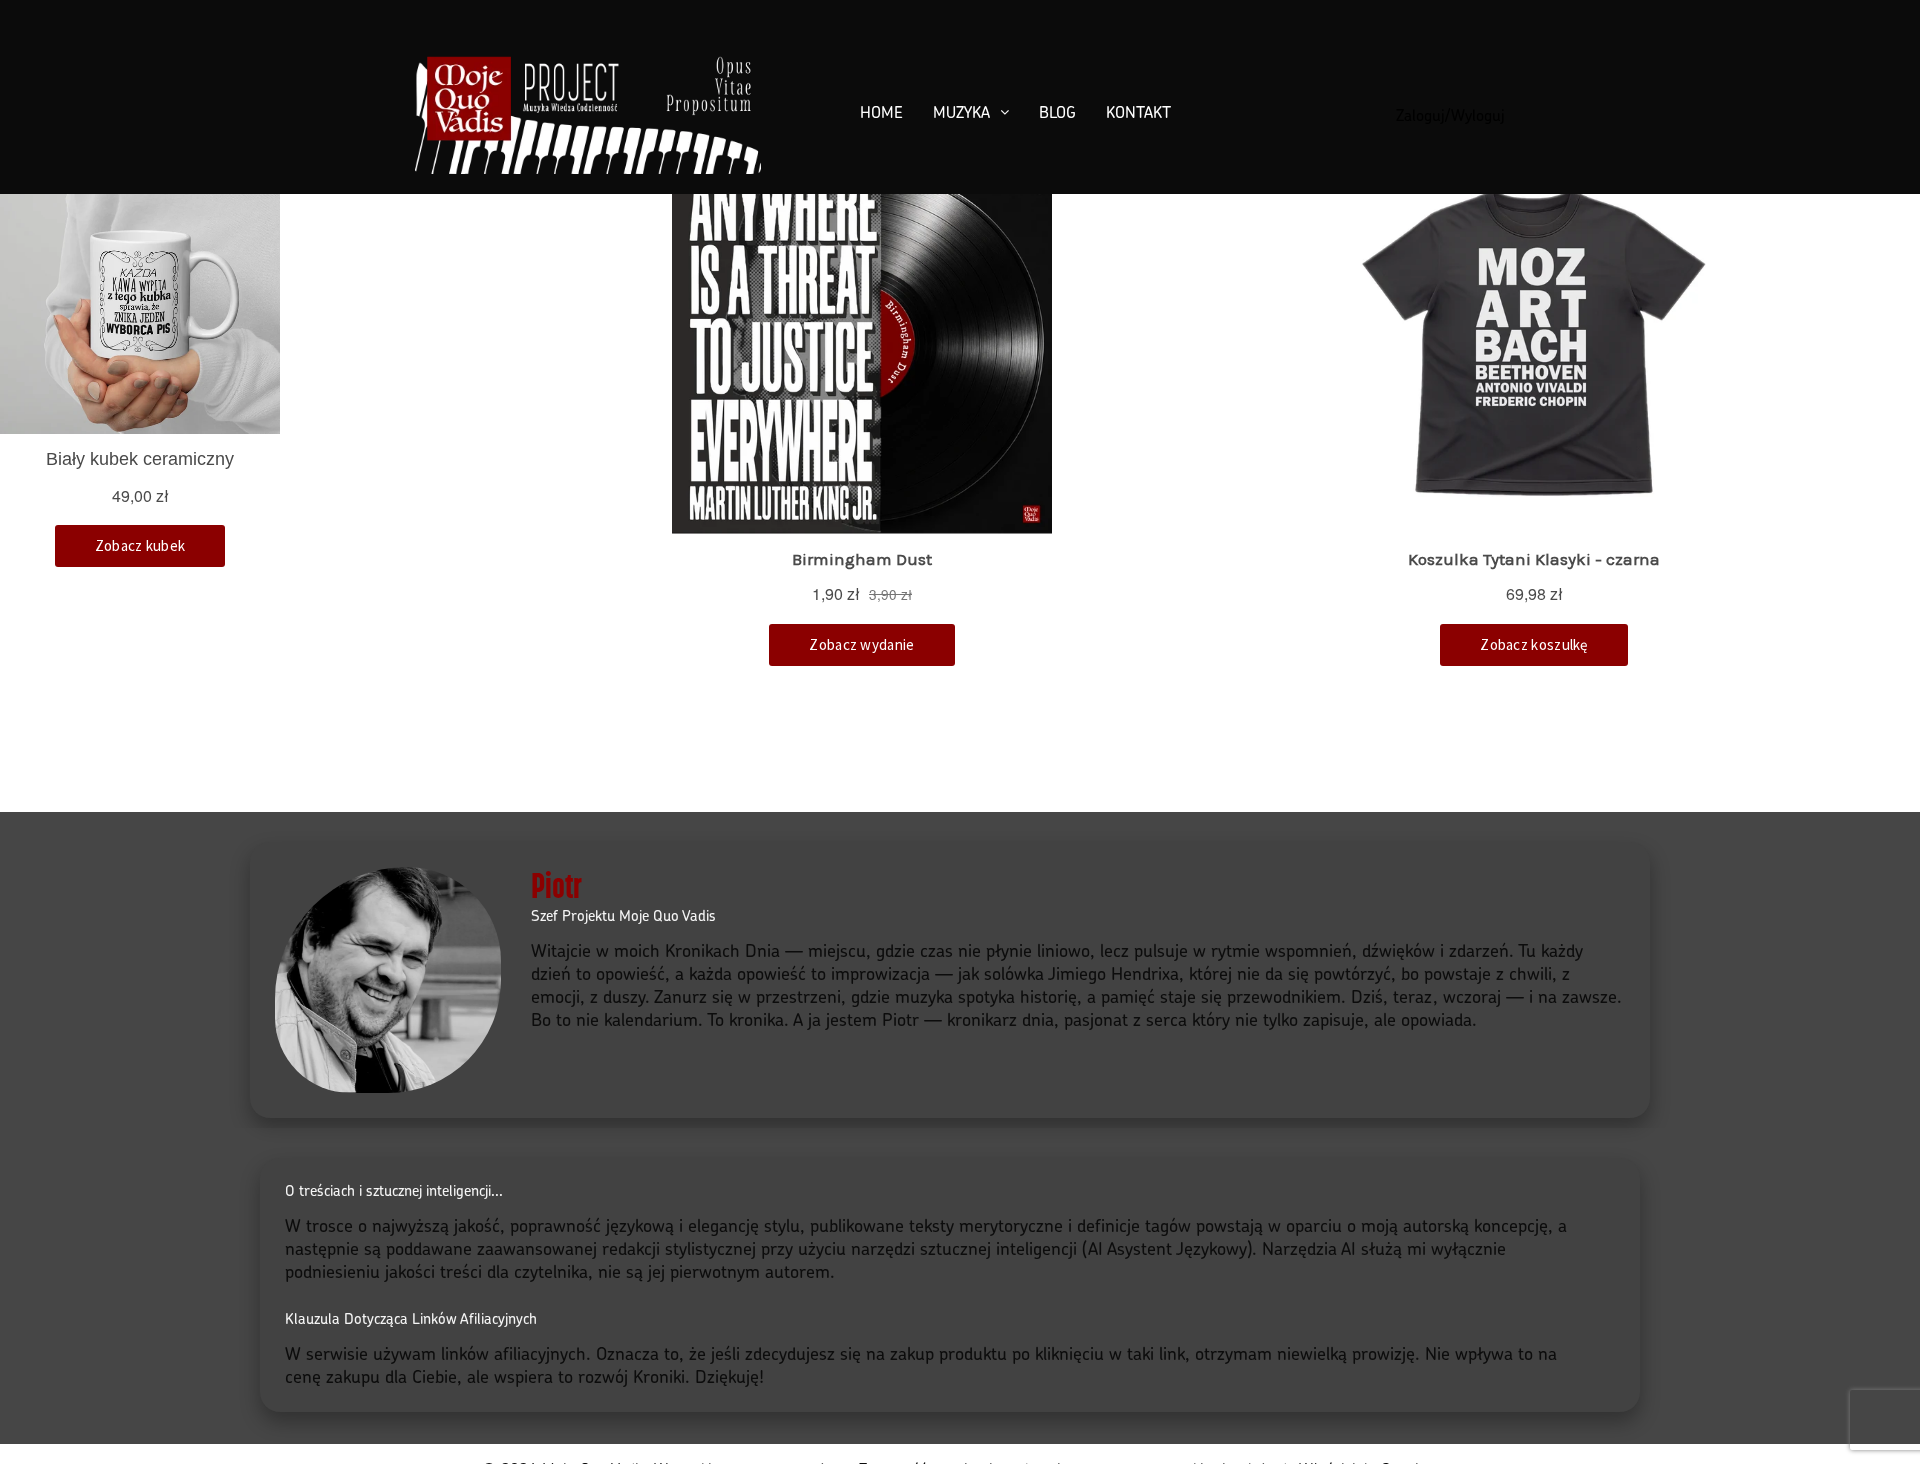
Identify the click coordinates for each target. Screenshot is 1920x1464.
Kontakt (1138, 112)
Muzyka (961, 112)
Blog (1057, 112)
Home (881, 112)
